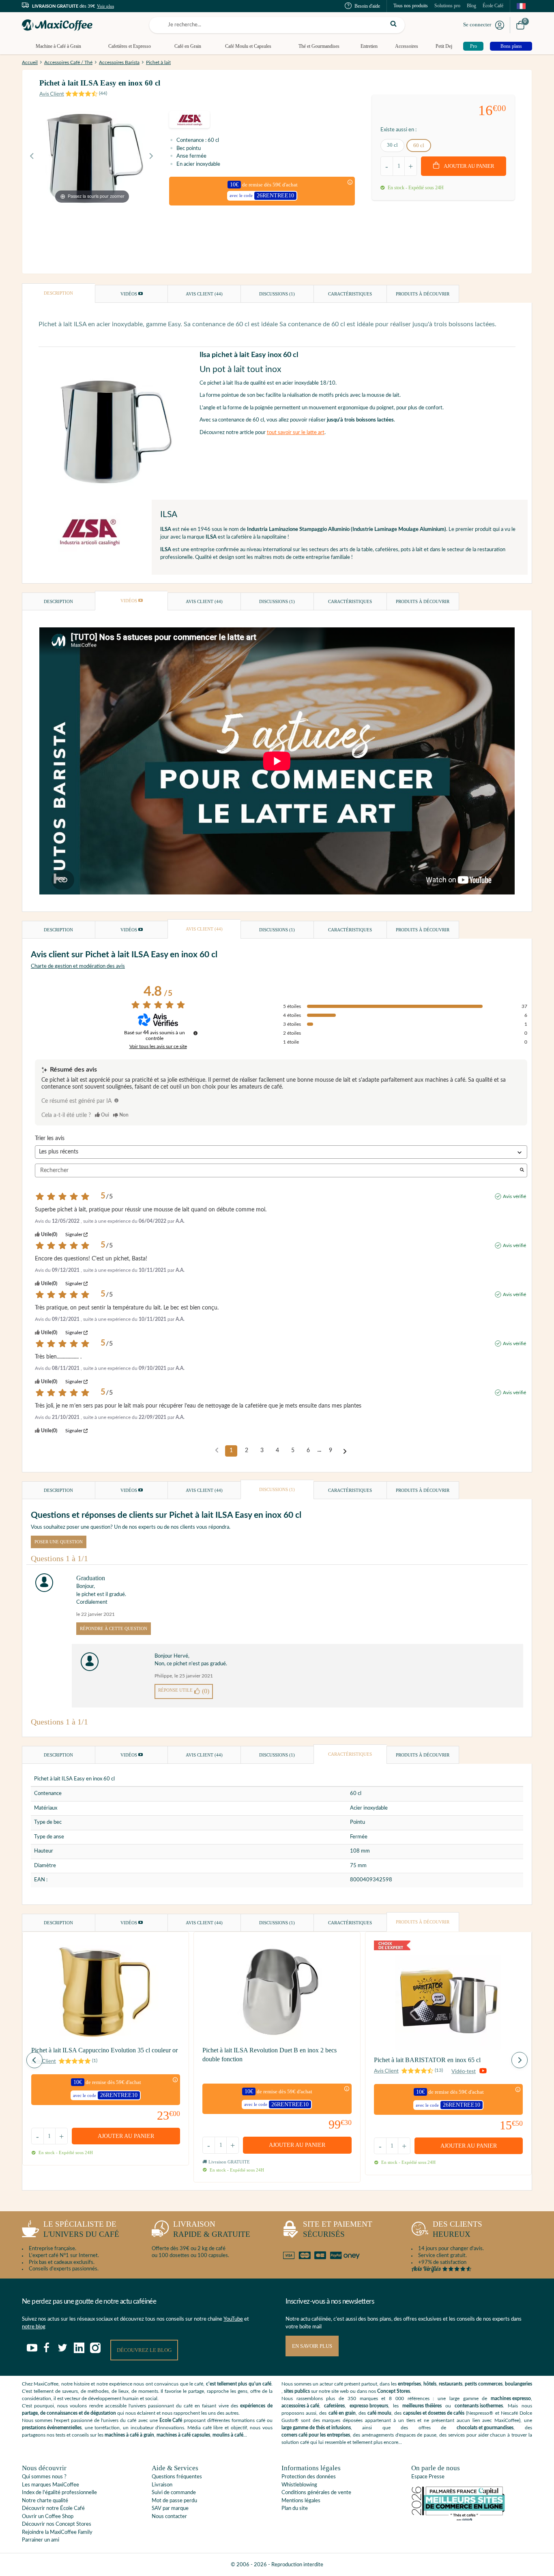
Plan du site (295, 2509)
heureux (457, 2229)
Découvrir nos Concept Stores (57, 2524)
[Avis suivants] (345, 1451)
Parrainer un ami (41, 2540)
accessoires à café (300, 2406)
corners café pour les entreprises (316, 2435)
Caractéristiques (350, 294)
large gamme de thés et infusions (316, 2428)
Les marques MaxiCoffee (50, 2485)
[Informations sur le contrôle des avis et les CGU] (195, 1033)
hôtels (430, 2384)
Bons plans (511, 46)
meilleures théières (422, 2406)
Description (58, 293)
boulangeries (519, 2384)
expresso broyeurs (369, 2406)
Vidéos (129, 294)
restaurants (451, 2384)
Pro (473, 46)
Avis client (204, 294)
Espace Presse (428, 2477)
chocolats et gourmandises (485, 2428)
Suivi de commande (174, 2493)
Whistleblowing (299, 2485)
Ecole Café (171, 2420)
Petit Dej (444, 46)
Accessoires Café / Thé (68, 62)
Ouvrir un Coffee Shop (48, 2517)
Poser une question (59, 1542)
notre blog (34, 2327)
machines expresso (511, 2398)
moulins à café (228, 2435)
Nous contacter (169, 2517)
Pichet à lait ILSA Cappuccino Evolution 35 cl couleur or (104, 2050)
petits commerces (484, 2384)
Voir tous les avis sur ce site (158, 1046)
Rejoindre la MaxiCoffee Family (57, 2532)
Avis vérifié (514, 1196)
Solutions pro (447, 6)
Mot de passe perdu (174, 2501)
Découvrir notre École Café (53, 2509)
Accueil (30, 62)
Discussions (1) (277, 294)
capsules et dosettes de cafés (434, 2413)
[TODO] (116, 1100)
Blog (471, 6)
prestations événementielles (52, 2428)
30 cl (392, 145)
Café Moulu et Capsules (248, 46)
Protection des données (309, 2477)
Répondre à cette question (114, 1628)
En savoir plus (312, 2346)
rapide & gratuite (212, 2229)
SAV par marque (170, 2509)
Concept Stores (394, 2391)
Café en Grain (188, 46)
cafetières (334, 2406)
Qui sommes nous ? (44, 2477)
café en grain (342, 2413)
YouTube (233, 2319)
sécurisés (338, 2229)
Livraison (162, 2485)
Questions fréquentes (177, 2477)
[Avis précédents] (217, 1450)
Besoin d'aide (367, 6)
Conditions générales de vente (316, 2493)
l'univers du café (81, 2229)
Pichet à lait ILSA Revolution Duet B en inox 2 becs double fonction (269, 2055)
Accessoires (407, 46)
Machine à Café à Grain (58, 46)
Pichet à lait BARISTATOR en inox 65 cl (427, 2060)
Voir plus (105, 6)
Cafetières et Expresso (130, 46)
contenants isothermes (479, 2406)
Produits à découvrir (423, 294)
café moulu (379, 2413)
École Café (493, 6)
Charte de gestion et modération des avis (78, 966)
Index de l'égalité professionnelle (59, 2493)
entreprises (409, 2384)
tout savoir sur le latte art (296, 433)
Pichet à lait (158, 62)
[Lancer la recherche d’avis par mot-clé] (522, 1171)
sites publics (297, 2391)
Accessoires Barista (119, 62)
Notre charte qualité (45, 2501)
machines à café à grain (129, 2435)
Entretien (369, 46)
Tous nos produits (411, 6)
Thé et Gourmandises (319, 46)
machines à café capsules (183, 2435)
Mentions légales (301, 2501)
